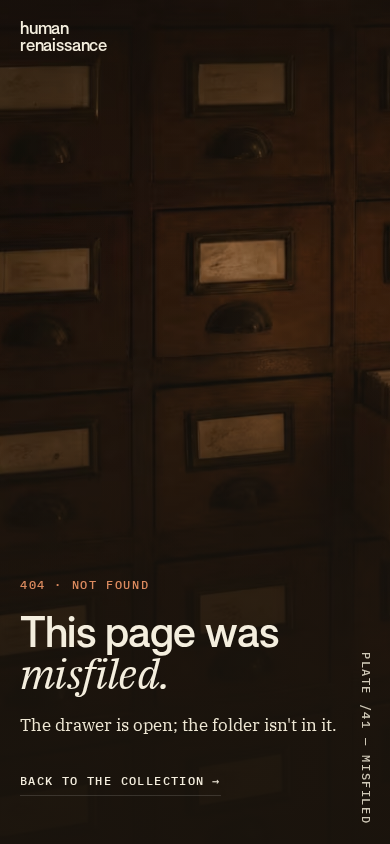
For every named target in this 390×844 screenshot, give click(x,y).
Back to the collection (120, 780)
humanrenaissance (63, 37)
